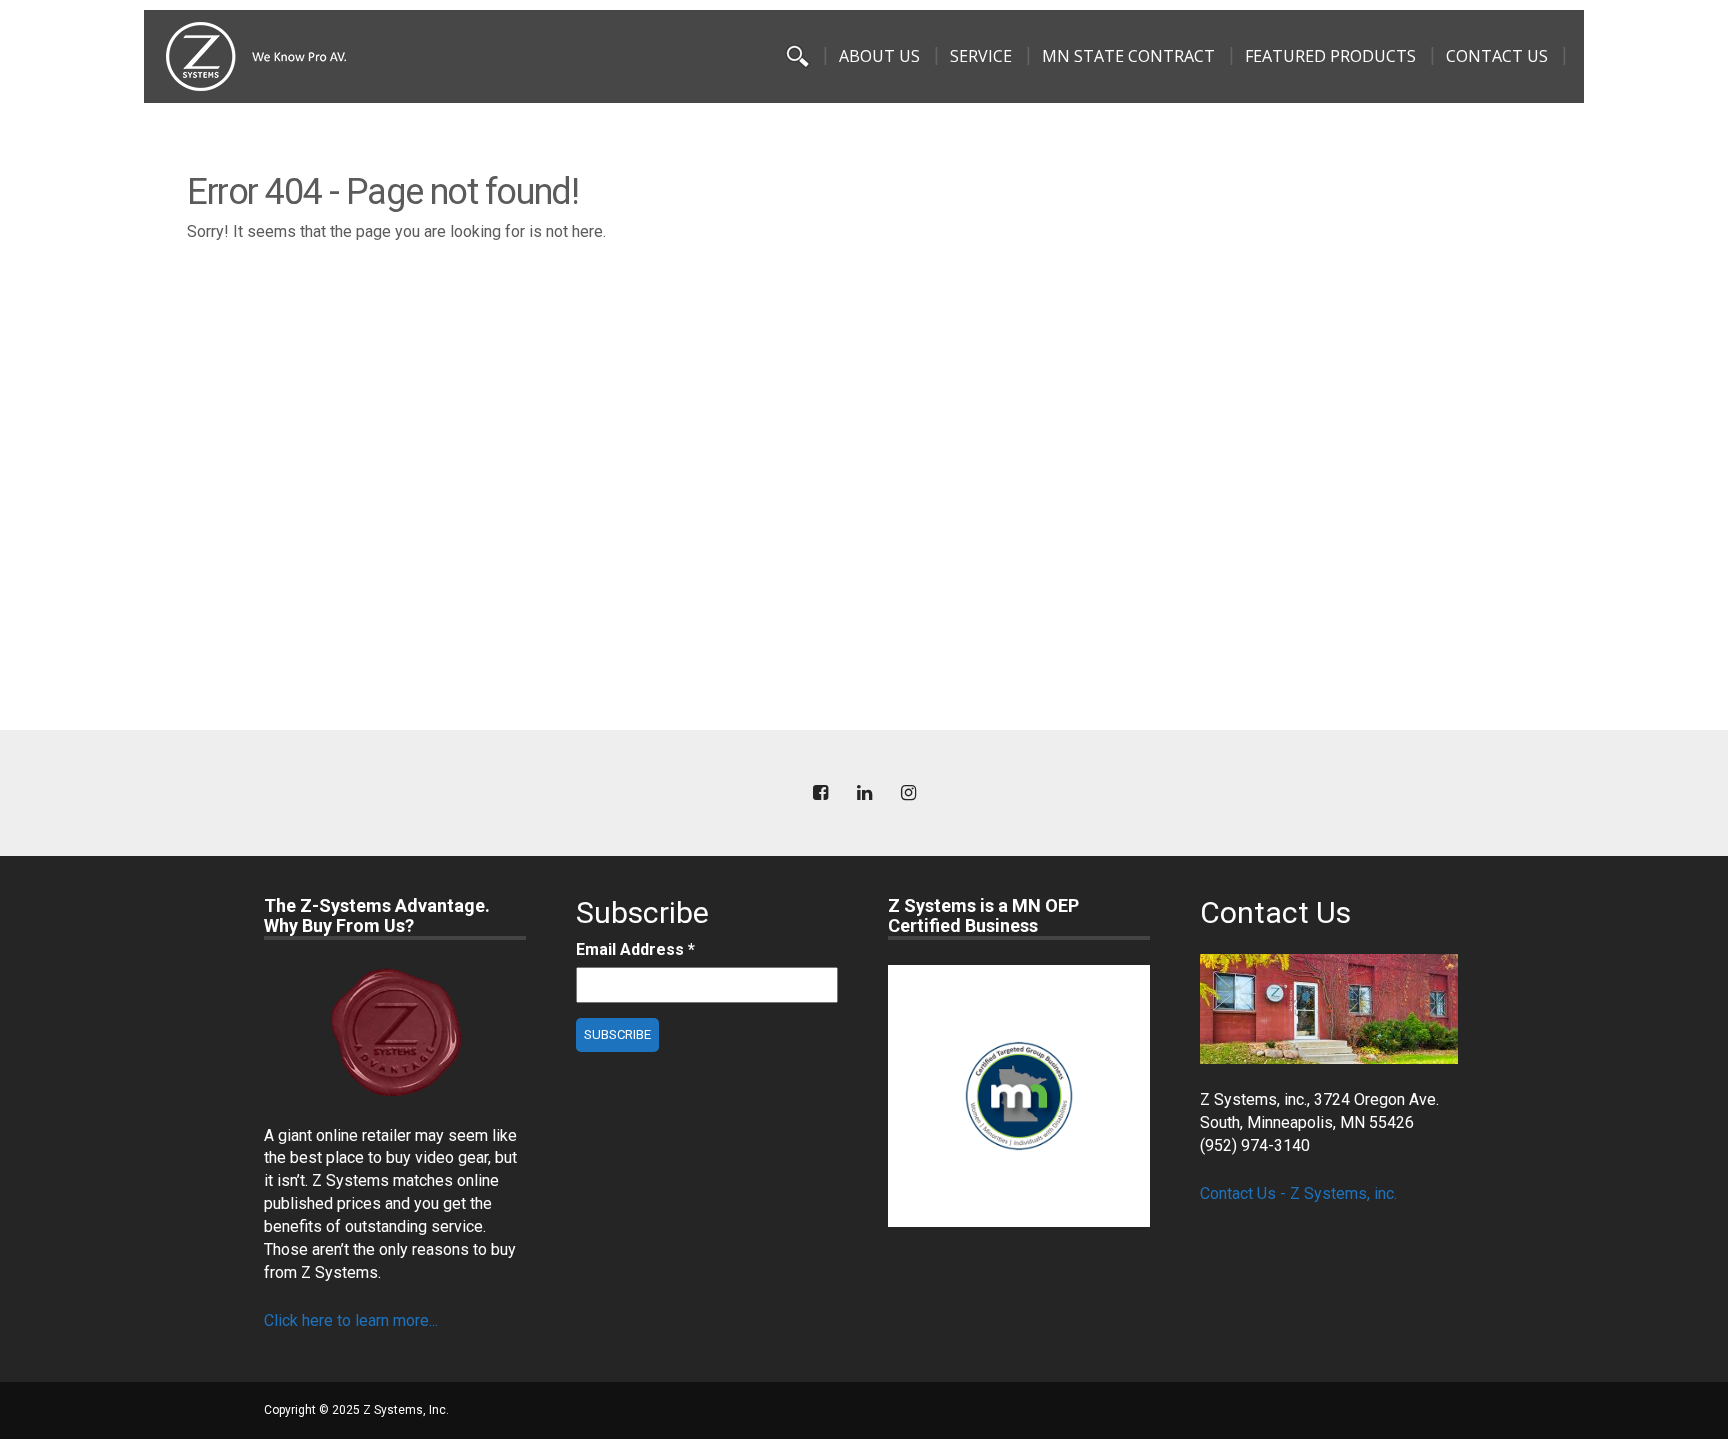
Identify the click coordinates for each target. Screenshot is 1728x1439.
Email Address (635, 949)
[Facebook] (820, 793)
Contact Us (1497, 56)
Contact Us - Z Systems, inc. (1298, 1193)
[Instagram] (908, 793)
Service (981, 56)
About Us (879, 56)
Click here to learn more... (351, 1320)
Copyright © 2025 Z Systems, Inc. (356, 1410)
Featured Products (1330, 56)
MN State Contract (1128, 56)
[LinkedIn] (864, 793)
